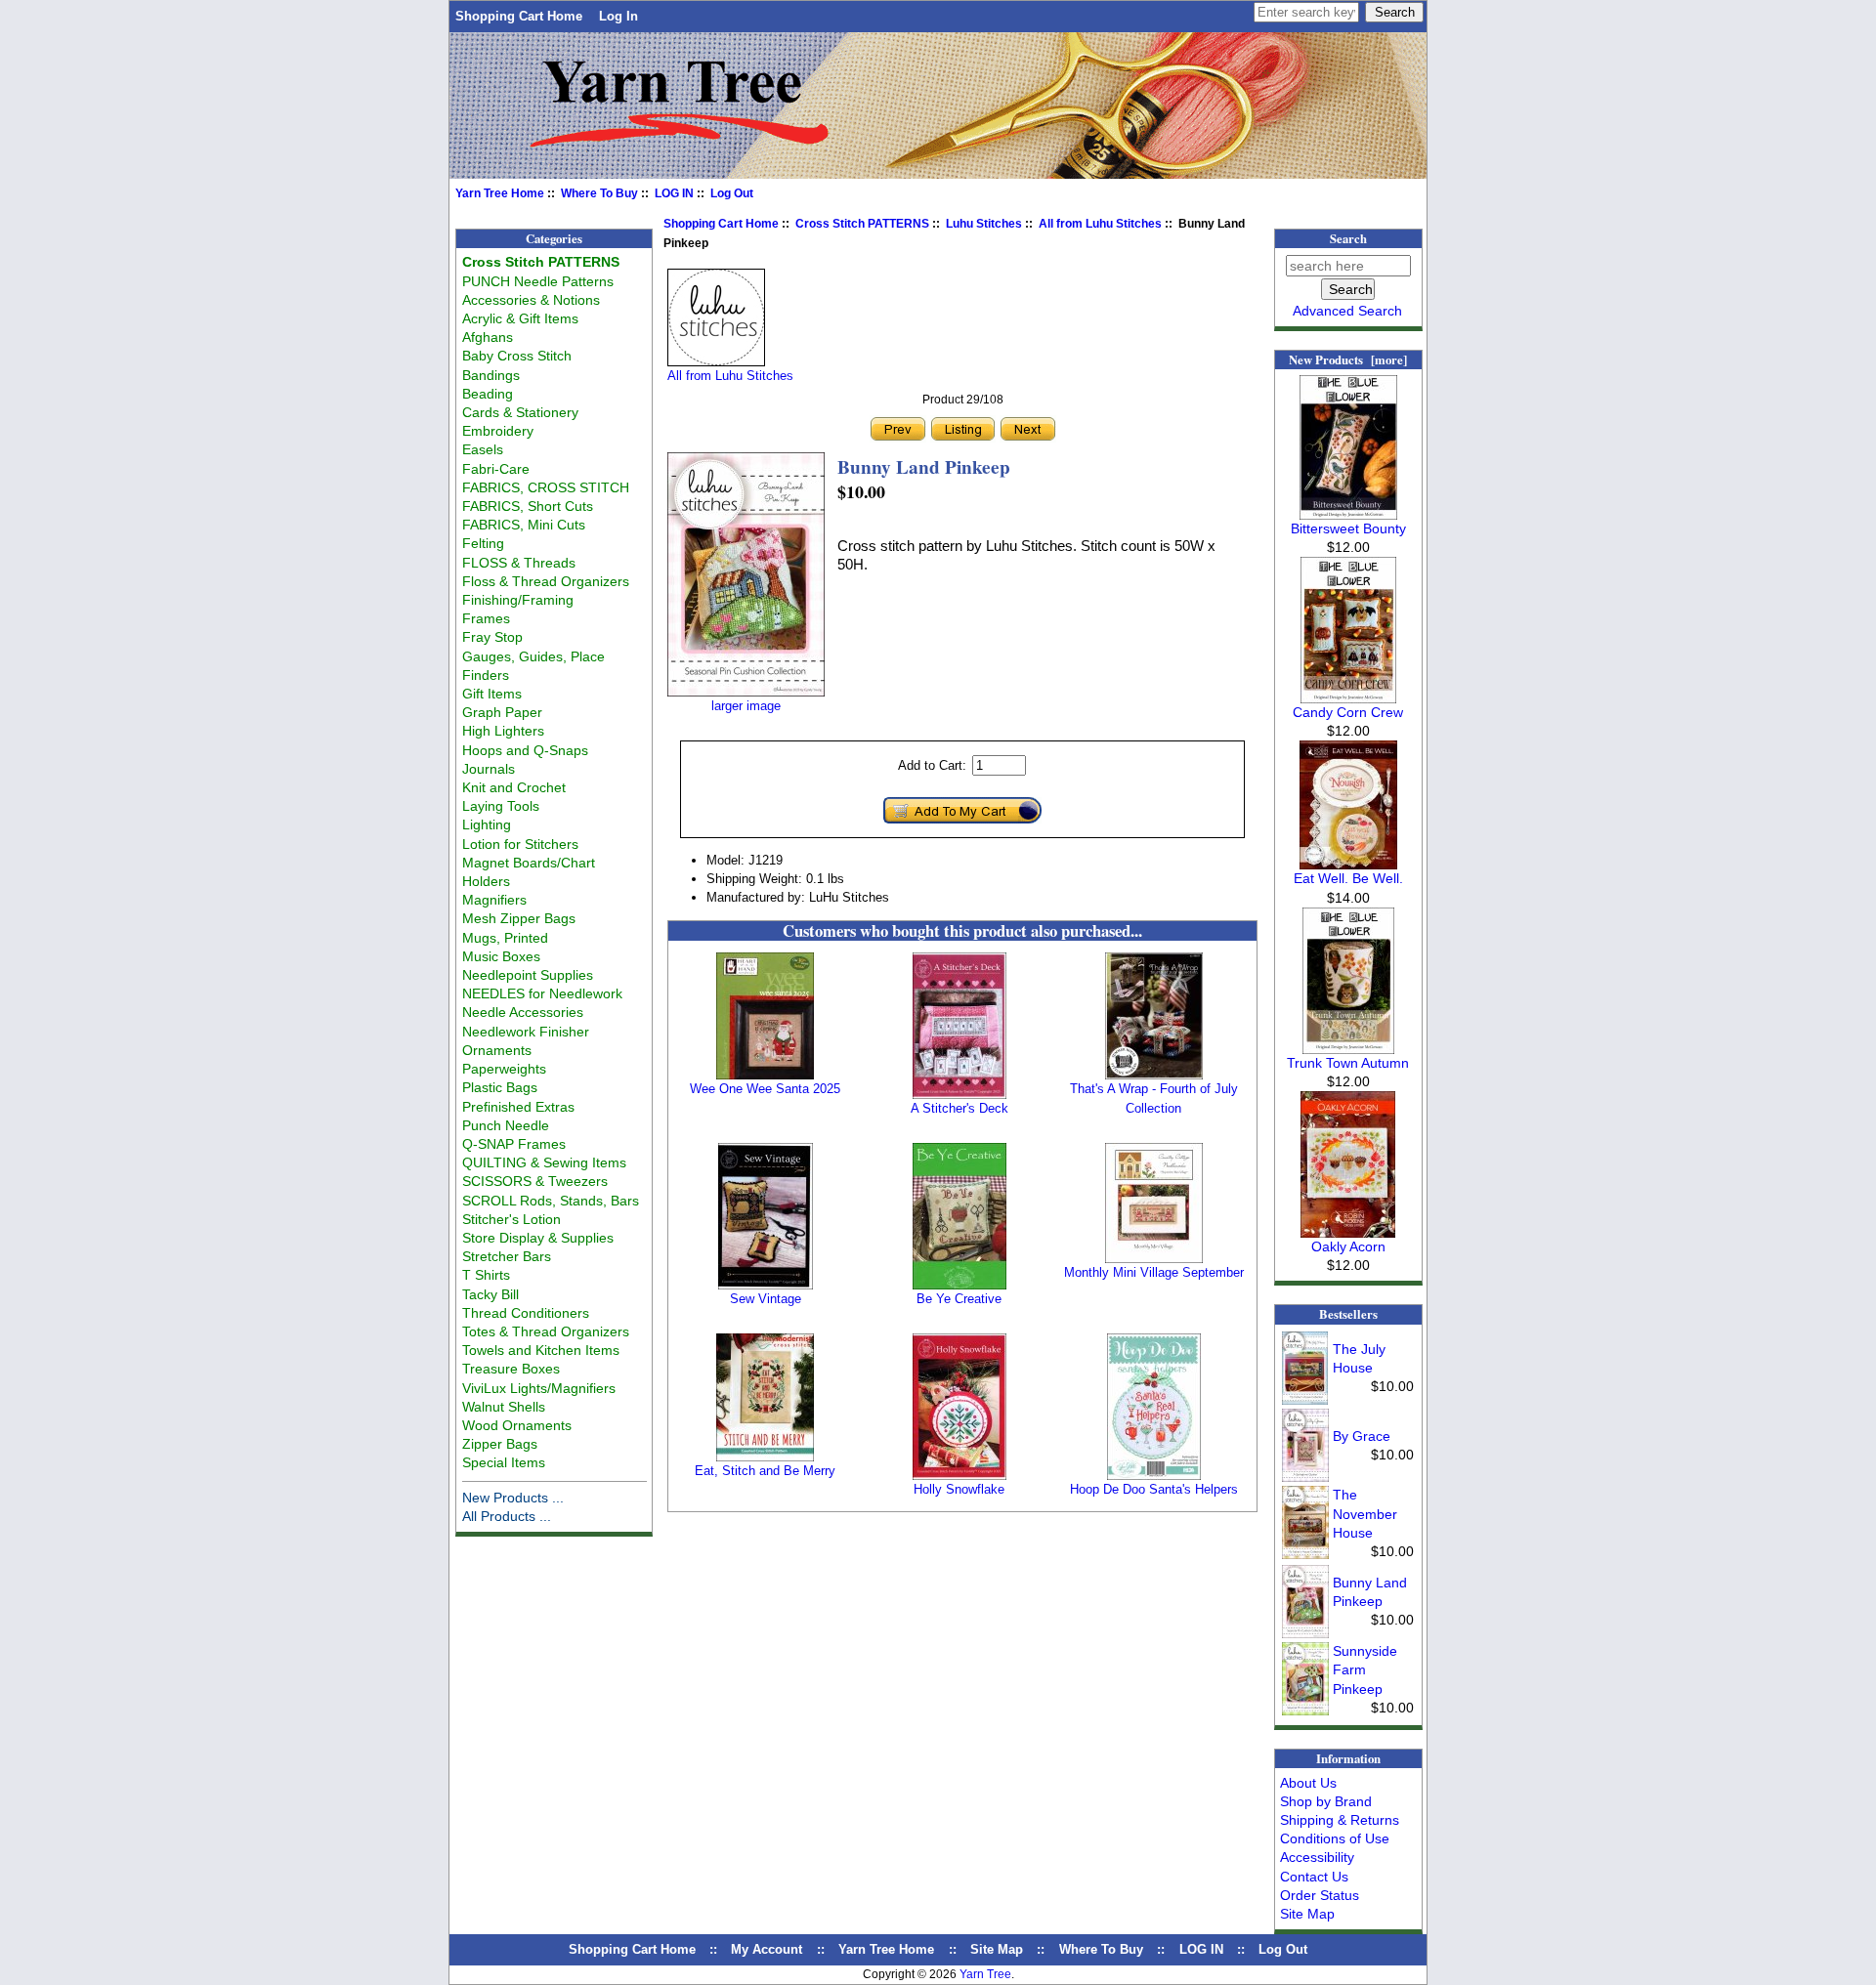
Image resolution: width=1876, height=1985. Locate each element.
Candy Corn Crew (1348, 712)
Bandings (491, 375)
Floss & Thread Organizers (546, 581)
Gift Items (492, 694)
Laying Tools (501, 806)
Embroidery (498, 431)
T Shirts (486, 1275)
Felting (483, 543)
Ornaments (497, 1050)
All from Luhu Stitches (1100, 224)
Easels (483, 449)
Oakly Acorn (1348, 1246)
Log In (618, 16)
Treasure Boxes (511, 1369)
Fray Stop (492, 637)
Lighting (487, 824)
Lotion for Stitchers (520, 844)
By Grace (1362, 1436)
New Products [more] (1348, 359)
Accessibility (1317, 1857)
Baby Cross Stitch (517, 356)
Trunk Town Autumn (1348, 1063)
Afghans (488, 337)
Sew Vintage (766, 1299)
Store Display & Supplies (538, 1238)
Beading (488, 394)
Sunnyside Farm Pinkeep (1365, 1669)
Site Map (1307, 1914)
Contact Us (1314, 1877)
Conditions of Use (1335, 1838)
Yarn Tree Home (500, 193)
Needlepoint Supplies (528, 975)
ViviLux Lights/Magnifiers (539, 1388)
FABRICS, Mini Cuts (524, 525)
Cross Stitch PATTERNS (862, 224)
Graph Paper (502, 712)
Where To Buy (599, 193)
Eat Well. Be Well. (1348, 878)
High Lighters (503, 731)
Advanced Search (1347, 311)
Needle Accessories (523, 1012)
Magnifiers (494, 900)
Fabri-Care (496, 469)
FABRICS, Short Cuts (528, 506)
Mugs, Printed (505, 938)
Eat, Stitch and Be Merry (765, 1471)
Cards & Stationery (520, 412)
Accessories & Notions (531, 300)
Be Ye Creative (959, 1299)
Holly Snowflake (959, 1489)
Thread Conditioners (526, 1313)
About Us (1308, 1783)
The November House (1365, 1513)
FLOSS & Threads (519, 563)
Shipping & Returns (1340, 1820)
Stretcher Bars (507, 1256)
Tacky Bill (490, 1294)
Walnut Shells (504, 1407)
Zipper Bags (500, 1444)
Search (1348, 238)
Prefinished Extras (518, 1107)
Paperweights (504, 1069)
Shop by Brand (1326, 1801)
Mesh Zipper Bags (519, 918)
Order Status (1320, 1895)
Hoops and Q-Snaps (525, 750)
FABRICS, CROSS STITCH (546, 487)
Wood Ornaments (517, 1425)
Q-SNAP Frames (514, 1144)
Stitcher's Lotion (512, 1219)
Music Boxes (501, 956)
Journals (489, 769)
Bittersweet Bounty (1348, 528)
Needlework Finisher (526, 1032)
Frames (486, 618)
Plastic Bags (500, 1087)
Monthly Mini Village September (1154, 1272)
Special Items (504, 1462)
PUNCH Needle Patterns (538, 281)
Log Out (732, 193)
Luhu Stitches (984, 224)
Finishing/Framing (518, 600)
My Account (767, 1949)
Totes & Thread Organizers (546, 1331)
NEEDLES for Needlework (542, 993)
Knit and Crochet (514, 787)
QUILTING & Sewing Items (544, 1162)
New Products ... (513, 1498)
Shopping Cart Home (519, 16)
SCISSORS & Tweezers (535, 1181)
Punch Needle (506, 1125)
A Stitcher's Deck (959, 1108)
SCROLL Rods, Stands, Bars (551, 1201)
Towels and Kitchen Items (541, 1350)
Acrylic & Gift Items (520, 318)
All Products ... (507, 1516)
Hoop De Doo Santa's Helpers (1154, 1489)
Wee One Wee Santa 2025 (765, 1089)
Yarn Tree (985, 1974)
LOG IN (674, 193)
